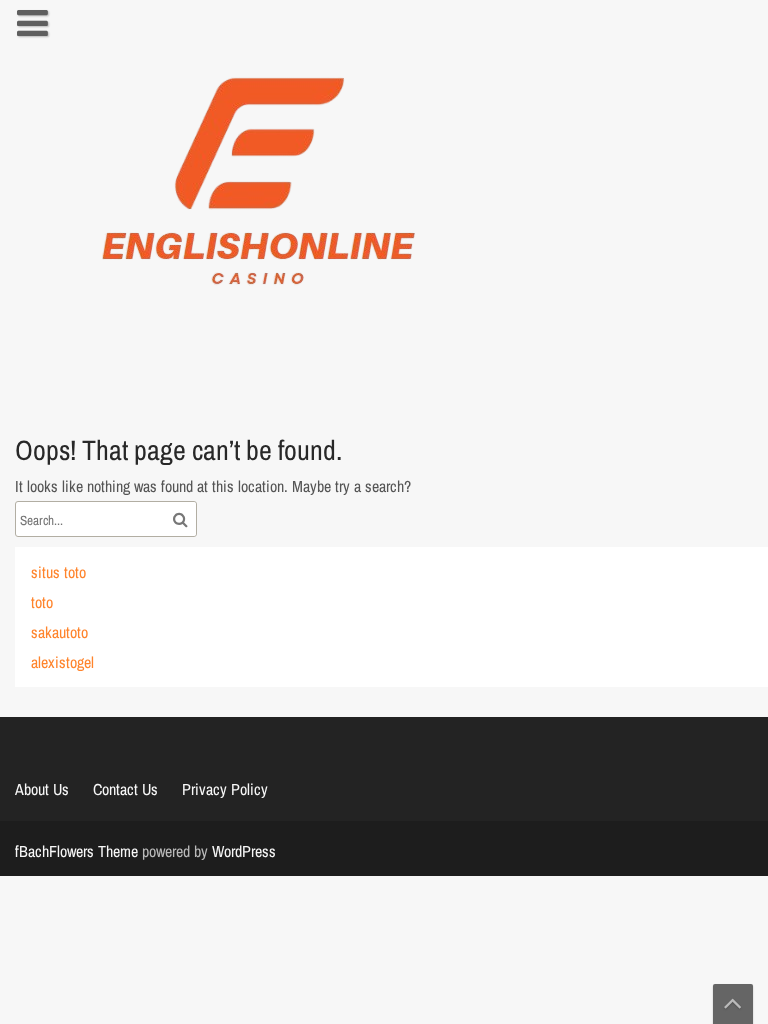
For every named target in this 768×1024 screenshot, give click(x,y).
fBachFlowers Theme (76, 851)
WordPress (244, 851)
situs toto (58, 572)
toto (42, 602)
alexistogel (62, 662)
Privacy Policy (225, 789)
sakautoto (59, 632)
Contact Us (125, 789)
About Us (42, 789)
